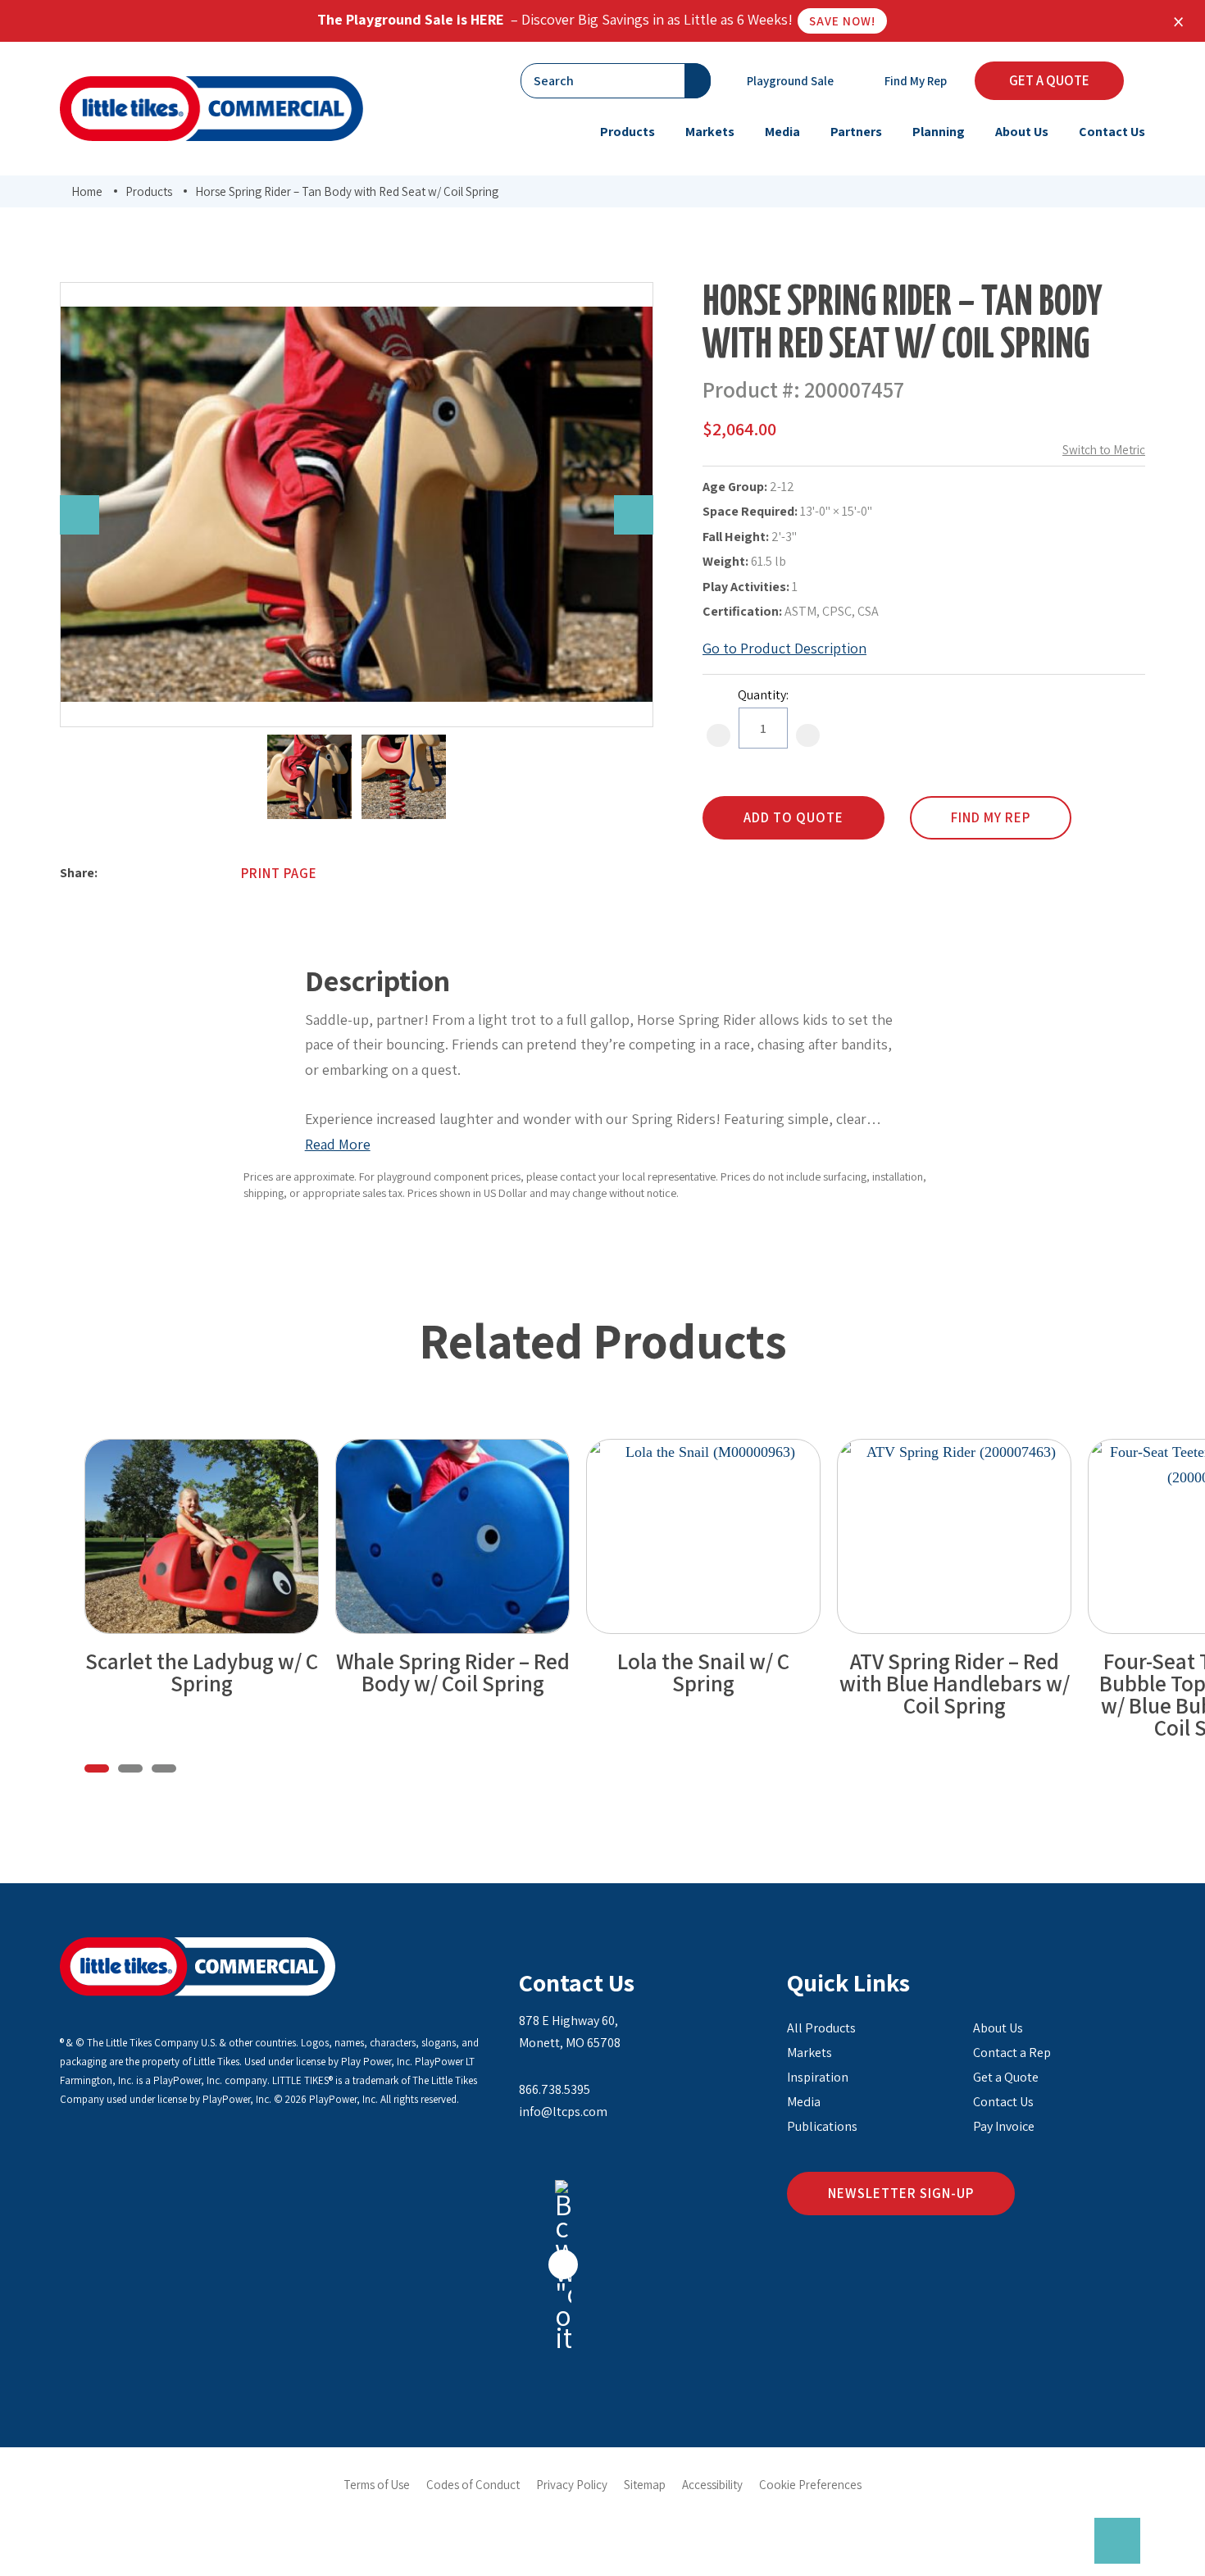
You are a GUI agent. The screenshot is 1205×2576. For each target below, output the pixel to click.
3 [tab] (164, 1768)
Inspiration (818, 2077)
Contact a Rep (1012, 2053)
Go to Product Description (784, 648)
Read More (338, 1144)
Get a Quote (1006, 2077)
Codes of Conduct (473, 2485)
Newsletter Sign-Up (901, 2193)
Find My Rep (914, 81)
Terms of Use (377, 2485)
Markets (809, 2053)
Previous (80, 515)
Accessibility (712, 2485)
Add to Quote (793, 817)
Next (634, 515)
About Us (998, 2028)
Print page (279, 873)
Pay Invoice (1004, 2126)
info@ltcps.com (563, 2112)
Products (149, 191)
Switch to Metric (1104, 450)
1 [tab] (97, 1768)
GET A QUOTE (1049, 80)
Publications (822, 2126)
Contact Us (577, 1982)
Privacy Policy (572, 2485)
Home (87, 191)
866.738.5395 (555, 2089)
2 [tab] (130, 1768)
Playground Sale (789, 81)
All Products (821, 2028)
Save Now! (842, 21)
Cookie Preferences (810, 2485)
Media (804, 2102)
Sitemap (645, 2485)
